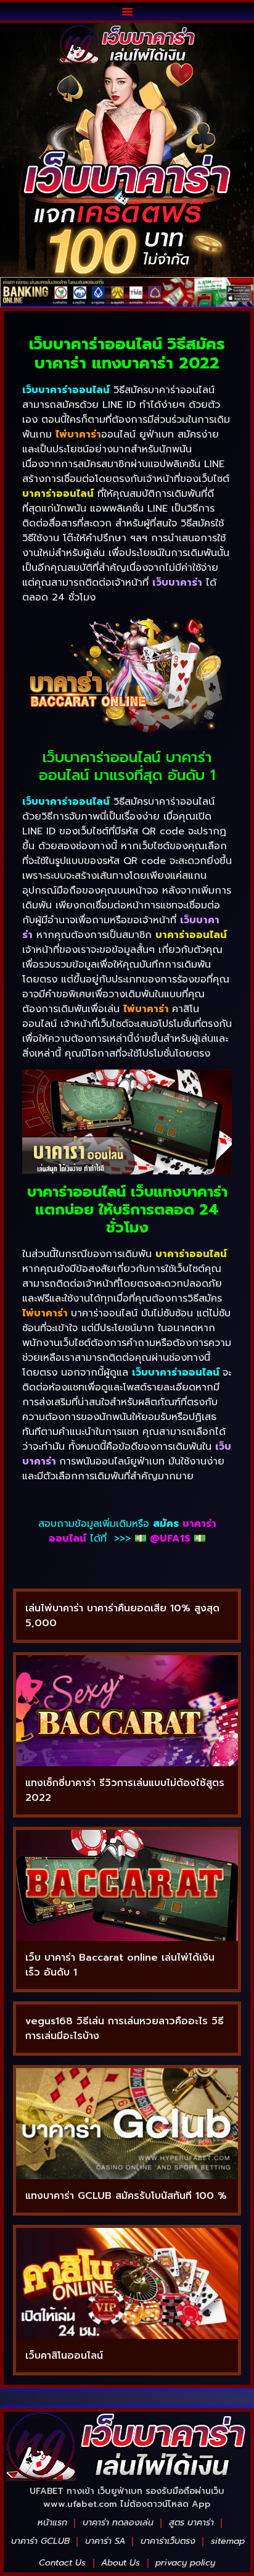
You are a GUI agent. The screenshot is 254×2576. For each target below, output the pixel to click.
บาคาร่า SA (105, 2541)
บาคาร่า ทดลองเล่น (118, 2523)
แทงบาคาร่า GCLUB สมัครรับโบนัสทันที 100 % (126, 2196)
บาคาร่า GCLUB (40, 2541)
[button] (127, 11)
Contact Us (62, 2563)
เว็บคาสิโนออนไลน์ (64, 2356)
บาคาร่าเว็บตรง (168, 2541)
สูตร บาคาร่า (191, 2523)
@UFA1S (170, 1539)
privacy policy (185, 2563)
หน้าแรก (52, 2523)
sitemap (228, 2541)
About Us (121, 2563)
